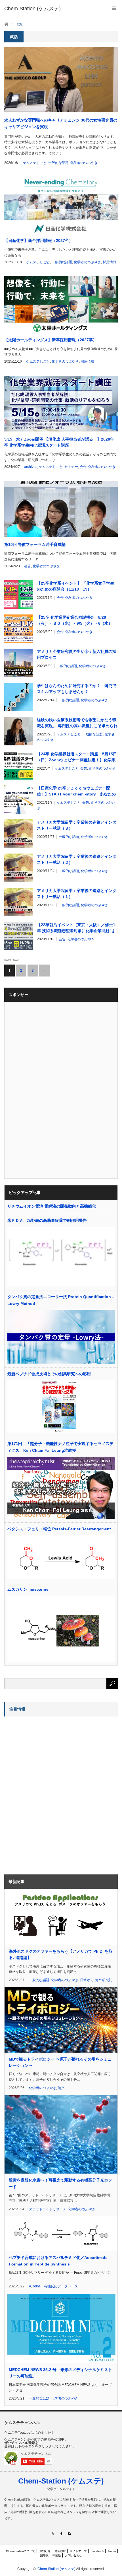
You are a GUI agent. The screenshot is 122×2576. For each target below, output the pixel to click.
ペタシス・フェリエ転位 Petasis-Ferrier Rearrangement (59, 1529)
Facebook (97, 2551)
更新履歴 (60, 2551)
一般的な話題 (58, 163)
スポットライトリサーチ (48, 2209)
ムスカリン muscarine (28, 1589)
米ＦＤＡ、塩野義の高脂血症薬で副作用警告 (47, 1220)
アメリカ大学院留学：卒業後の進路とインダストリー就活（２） (77, 859)
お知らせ (45, 2551)
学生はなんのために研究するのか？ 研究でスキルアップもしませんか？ (77, 689)
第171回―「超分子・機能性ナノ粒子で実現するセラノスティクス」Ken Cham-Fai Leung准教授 (60, 1447)
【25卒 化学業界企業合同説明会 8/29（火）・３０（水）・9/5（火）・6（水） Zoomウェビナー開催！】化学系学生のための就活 (76, 621)
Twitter (112, 2551)
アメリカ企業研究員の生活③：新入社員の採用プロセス (77, 654)
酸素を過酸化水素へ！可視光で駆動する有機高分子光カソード (60, 2183)
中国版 (57, 2555)
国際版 (44, 2555)
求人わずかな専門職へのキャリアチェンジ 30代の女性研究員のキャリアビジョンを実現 (61, 123)
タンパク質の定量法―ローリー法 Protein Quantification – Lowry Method (61, 1300)
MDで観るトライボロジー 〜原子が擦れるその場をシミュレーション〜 (60, 2062)
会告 (83, 467)
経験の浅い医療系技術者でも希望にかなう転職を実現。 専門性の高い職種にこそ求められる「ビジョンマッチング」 (77, 723)
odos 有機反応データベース (55, 2286)
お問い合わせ (73, 2555)
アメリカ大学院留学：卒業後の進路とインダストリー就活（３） (77, 825)
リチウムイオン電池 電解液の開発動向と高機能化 (52, 1206)
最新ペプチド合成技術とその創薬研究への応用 (49, 1374)
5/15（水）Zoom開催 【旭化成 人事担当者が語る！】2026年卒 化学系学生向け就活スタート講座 (59, 442)
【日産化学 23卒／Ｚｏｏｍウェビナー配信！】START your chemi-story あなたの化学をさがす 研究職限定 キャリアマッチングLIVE (77, 791)
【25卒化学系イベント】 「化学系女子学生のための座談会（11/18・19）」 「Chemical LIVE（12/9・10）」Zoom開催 (76, 587)
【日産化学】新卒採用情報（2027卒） (39, 240)
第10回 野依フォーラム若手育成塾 (35, 544)
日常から (87, 1980)
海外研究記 (104, 1980)
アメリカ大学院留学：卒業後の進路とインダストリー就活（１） (77, 894)
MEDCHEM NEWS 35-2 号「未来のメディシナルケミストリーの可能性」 (60, 2373)
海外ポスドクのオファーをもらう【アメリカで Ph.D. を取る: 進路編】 (61, 1954)
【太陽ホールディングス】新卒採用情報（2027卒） (51, 340)
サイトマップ (78, 2551)
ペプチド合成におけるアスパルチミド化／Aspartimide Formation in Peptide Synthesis (58, 2261)
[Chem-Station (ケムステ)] (32, 9)
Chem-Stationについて (21, 2551)
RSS (69, 2533)
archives (31, 467)
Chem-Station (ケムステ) (61, 2481)
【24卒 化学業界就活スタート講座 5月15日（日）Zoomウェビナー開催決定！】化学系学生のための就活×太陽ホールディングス (77, 757)
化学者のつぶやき (84, 163)
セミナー (71, 467)
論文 (61, 2088)
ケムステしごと (35, 163)
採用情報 (110, 262)
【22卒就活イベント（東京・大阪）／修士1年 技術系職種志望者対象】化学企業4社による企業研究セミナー (76, 928)
